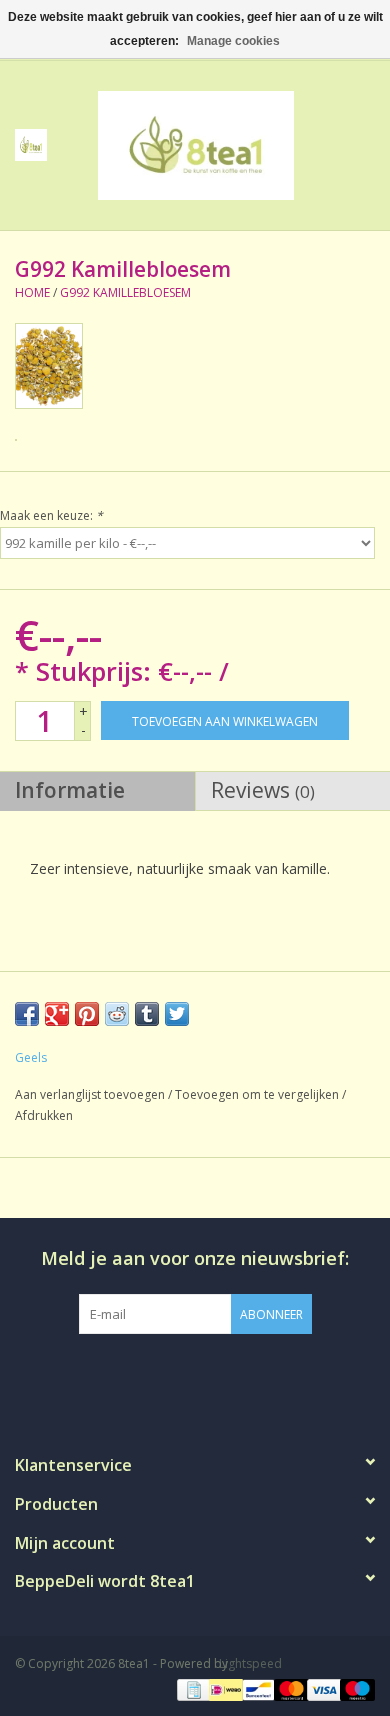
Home (32, 292)
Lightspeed (250, 1663)
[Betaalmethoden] (192, 1688)
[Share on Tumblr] (147, 1014)
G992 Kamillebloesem (125, 292)
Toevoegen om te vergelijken (258, 1094)
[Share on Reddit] (117, 1014)
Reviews (263, 790)
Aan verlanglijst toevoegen (90, 1094)
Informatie (70, 790)
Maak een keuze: (51, 515)
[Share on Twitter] (177, 1014)
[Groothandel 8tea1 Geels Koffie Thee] (226, 143)
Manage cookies (233, 41)
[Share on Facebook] (27, 1014)
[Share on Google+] (57, 1014)
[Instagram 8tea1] (194, 1375)
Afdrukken (44, 1115)
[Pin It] (87, 1014)
